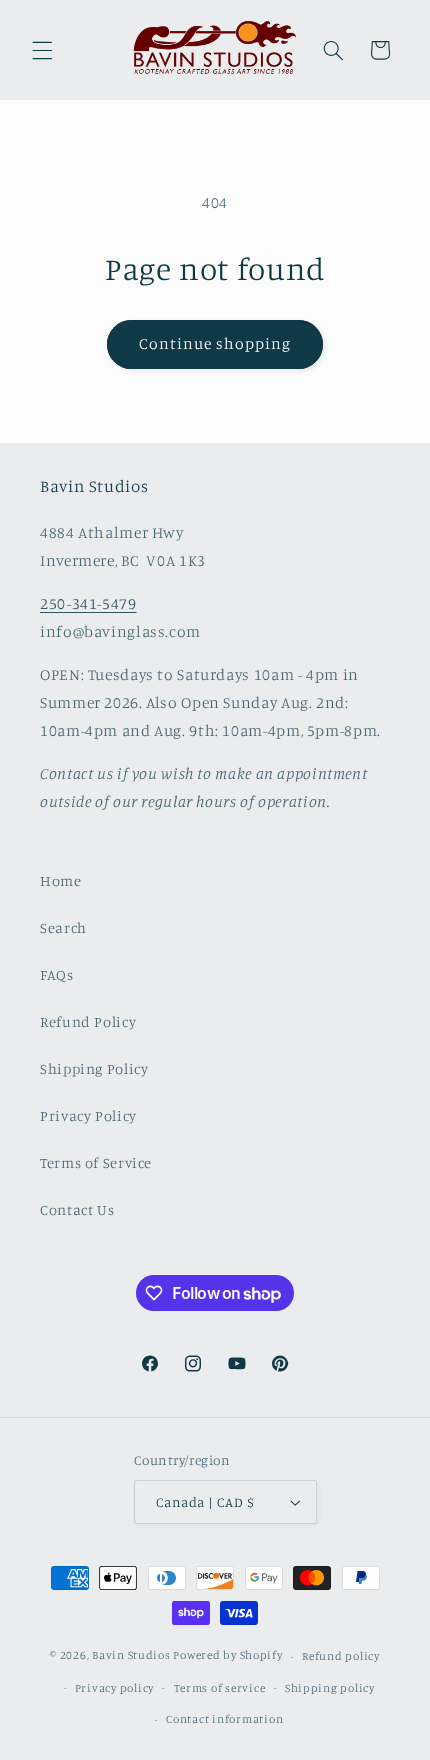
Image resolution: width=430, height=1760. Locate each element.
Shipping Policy (94, 1068)
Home (61, 880)
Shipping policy (330, 1688)
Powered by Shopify (227, 1656)
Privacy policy (114, 1688)
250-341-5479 (88, 603)
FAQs (57, 974)
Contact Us (77, 1209)
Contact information (224, 1719)
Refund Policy (88, 1021)
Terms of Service (96, 1162)
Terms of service (220, 1688)
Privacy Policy (88, 1115)
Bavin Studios (131, 1656)
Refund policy (341, 1656)
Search (63, 927)
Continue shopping (215, 343)
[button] (42, 50)
